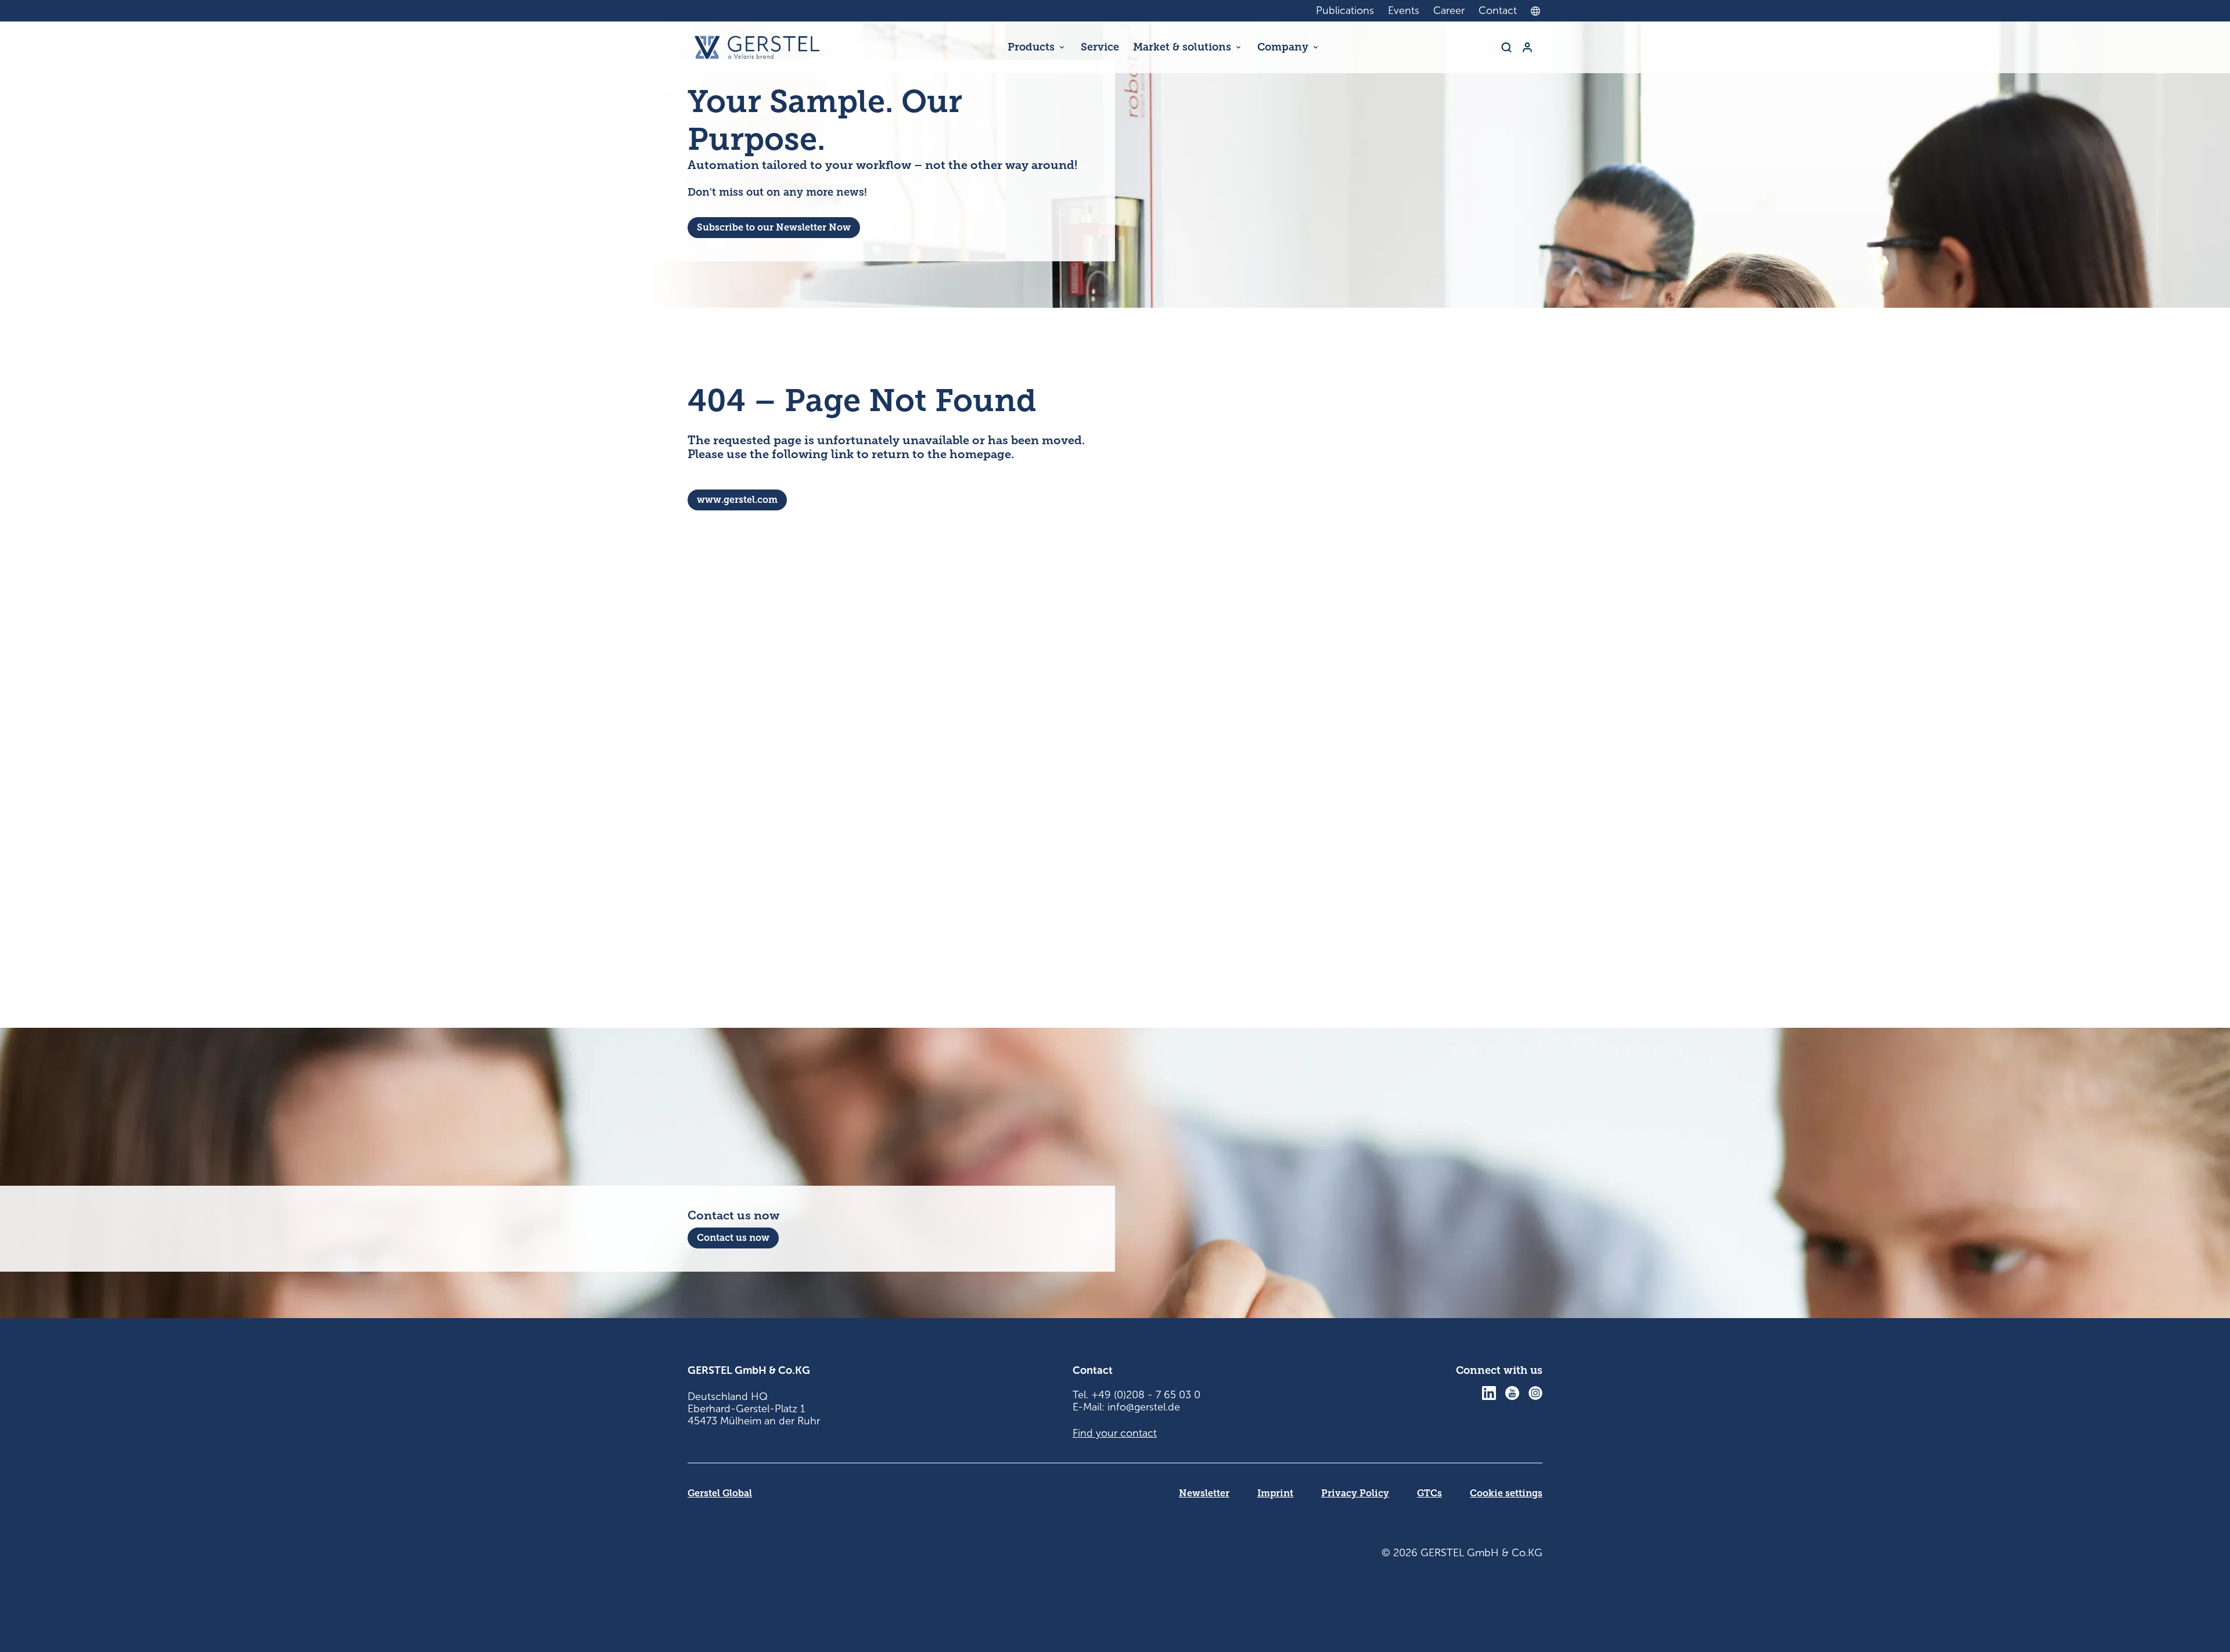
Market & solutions (1182, 47)
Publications (1345, 10)
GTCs (1429, 1493)
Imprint (1275, 1493)
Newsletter (1204, 1493)
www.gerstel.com (737, 500)
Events (1404, 10)
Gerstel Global (720, 1493)
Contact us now (733, 1238)
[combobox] (1538, 11)
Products (1031, 47)
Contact (1498, 10)
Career (1449, 10)
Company (1283, 47)
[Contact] (1527, 47)
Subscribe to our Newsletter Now (774, 227)
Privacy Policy (1355, 1493)
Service (1100, 47)
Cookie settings (1506, 1493)
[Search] (1506, 47)
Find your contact (1115, 1433)
